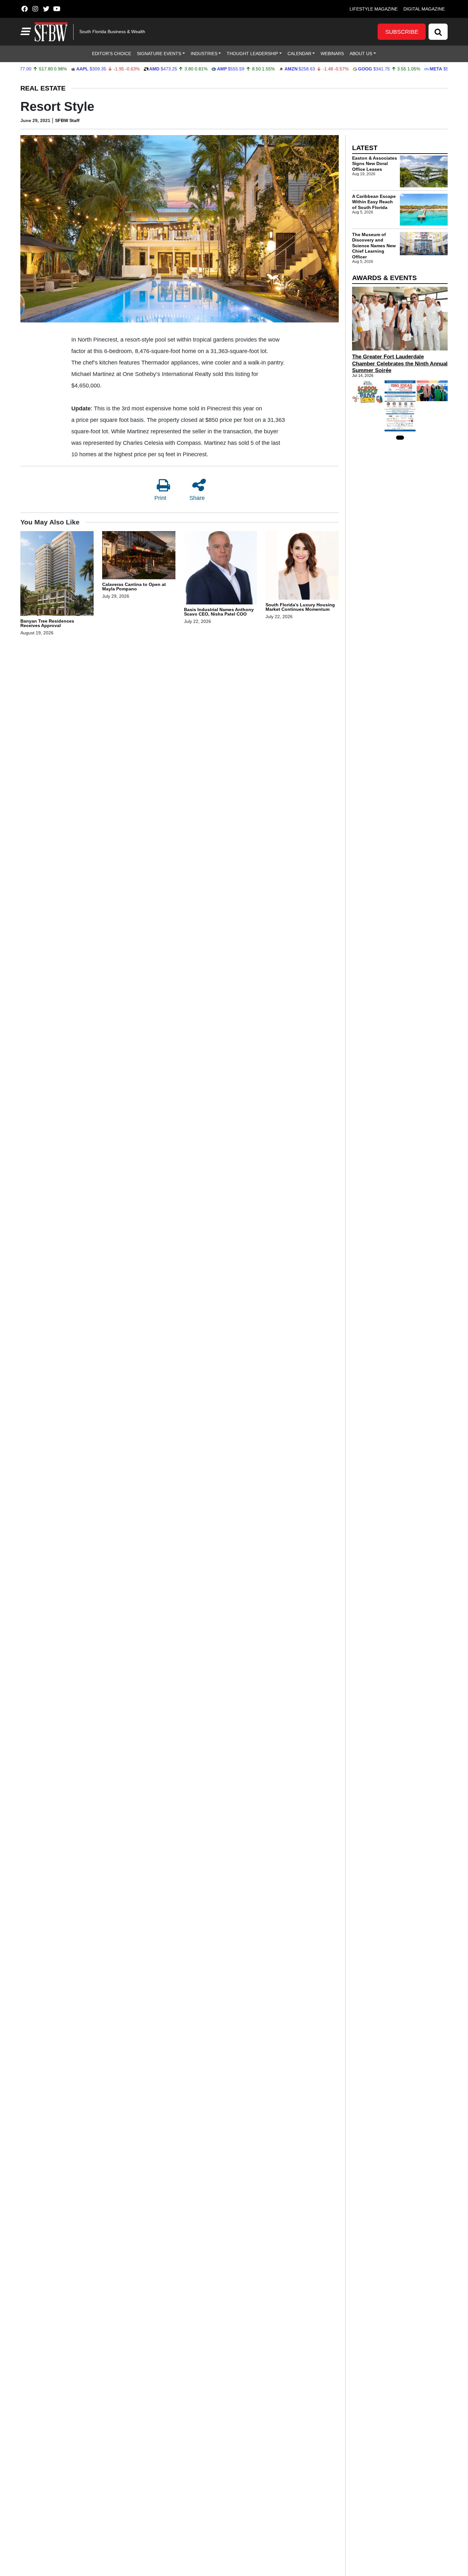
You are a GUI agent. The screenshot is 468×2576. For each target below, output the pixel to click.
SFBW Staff (67, 120)
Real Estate (43, 88)
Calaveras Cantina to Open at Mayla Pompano (134, 587)
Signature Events (159, 54)
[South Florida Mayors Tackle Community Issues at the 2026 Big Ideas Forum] (400, 406)
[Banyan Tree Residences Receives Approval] (57, 574)
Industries (204, 54)
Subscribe (402, 32)
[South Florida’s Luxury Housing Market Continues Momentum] (302, 566)
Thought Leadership (252, 54)
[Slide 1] (400, 438)
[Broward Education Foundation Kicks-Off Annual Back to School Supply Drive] (368, 392)
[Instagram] (35, 9)
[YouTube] (57, 9)
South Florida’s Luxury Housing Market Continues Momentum (300, 607)
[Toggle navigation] (25, 32)
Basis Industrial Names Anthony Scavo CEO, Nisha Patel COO (219, 612)
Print (160, 498)
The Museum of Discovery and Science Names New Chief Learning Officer (374, 246)
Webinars (332, 54)
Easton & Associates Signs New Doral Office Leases (375, 164)
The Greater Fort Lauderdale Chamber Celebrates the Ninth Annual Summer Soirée (400, 363)
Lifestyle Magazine (374, 9)
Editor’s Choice (112, 54)
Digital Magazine (424, 9)
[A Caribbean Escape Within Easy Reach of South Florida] (424, 210)
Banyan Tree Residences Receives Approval (47, 623)
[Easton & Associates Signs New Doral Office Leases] (424, 171)
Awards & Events (384, 278)
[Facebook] (24, 9)
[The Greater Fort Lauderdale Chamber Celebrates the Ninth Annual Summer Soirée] (400, 319)
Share (197, 498)
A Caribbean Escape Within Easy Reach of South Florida (374, 202)
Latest (365, 148)
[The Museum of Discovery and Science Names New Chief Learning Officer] (424, 244)
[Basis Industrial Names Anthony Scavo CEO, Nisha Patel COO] (221, 569)
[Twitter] (46, 9)
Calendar (299, 54)
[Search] (438, 32)
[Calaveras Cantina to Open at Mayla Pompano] (139, 556)
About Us (361, 54)
